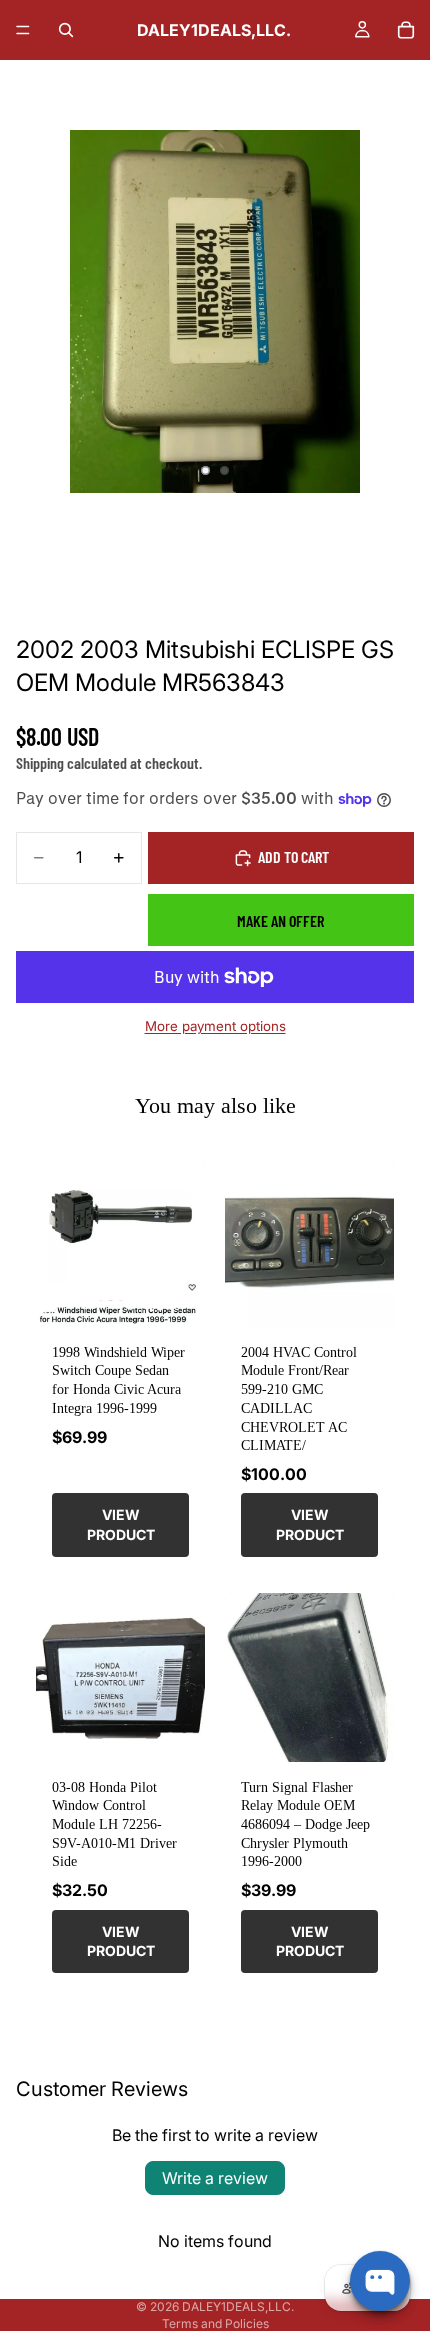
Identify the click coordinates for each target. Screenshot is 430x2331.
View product (121, 1524)
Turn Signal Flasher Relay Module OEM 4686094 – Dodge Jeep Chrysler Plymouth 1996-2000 (305, 1824)
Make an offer (280, 920)
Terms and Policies (215, 2323)
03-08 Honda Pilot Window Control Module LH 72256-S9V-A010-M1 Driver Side (114, 1824)
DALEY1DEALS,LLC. (238, 2306)
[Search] (66, 30)
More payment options (215, 1026)
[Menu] (23, 30)
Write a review (215, 2178)
